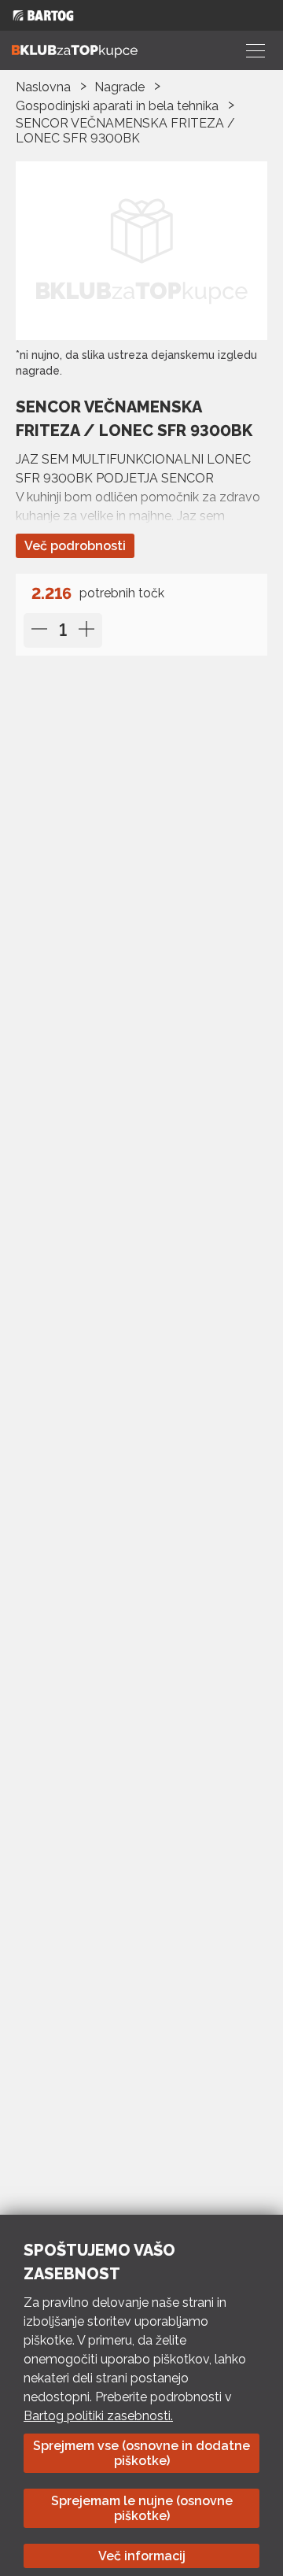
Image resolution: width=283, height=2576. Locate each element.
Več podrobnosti (75, 546)
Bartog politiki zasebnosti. (98, 2416)
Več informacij (142, 2556)
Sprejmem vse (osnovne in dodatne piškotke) (141, 2453)
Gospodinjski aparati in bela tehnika (117, 106)
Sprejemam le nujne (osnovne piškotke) (142, 2508)
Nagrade (119, 87)
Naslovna (43, 87)
